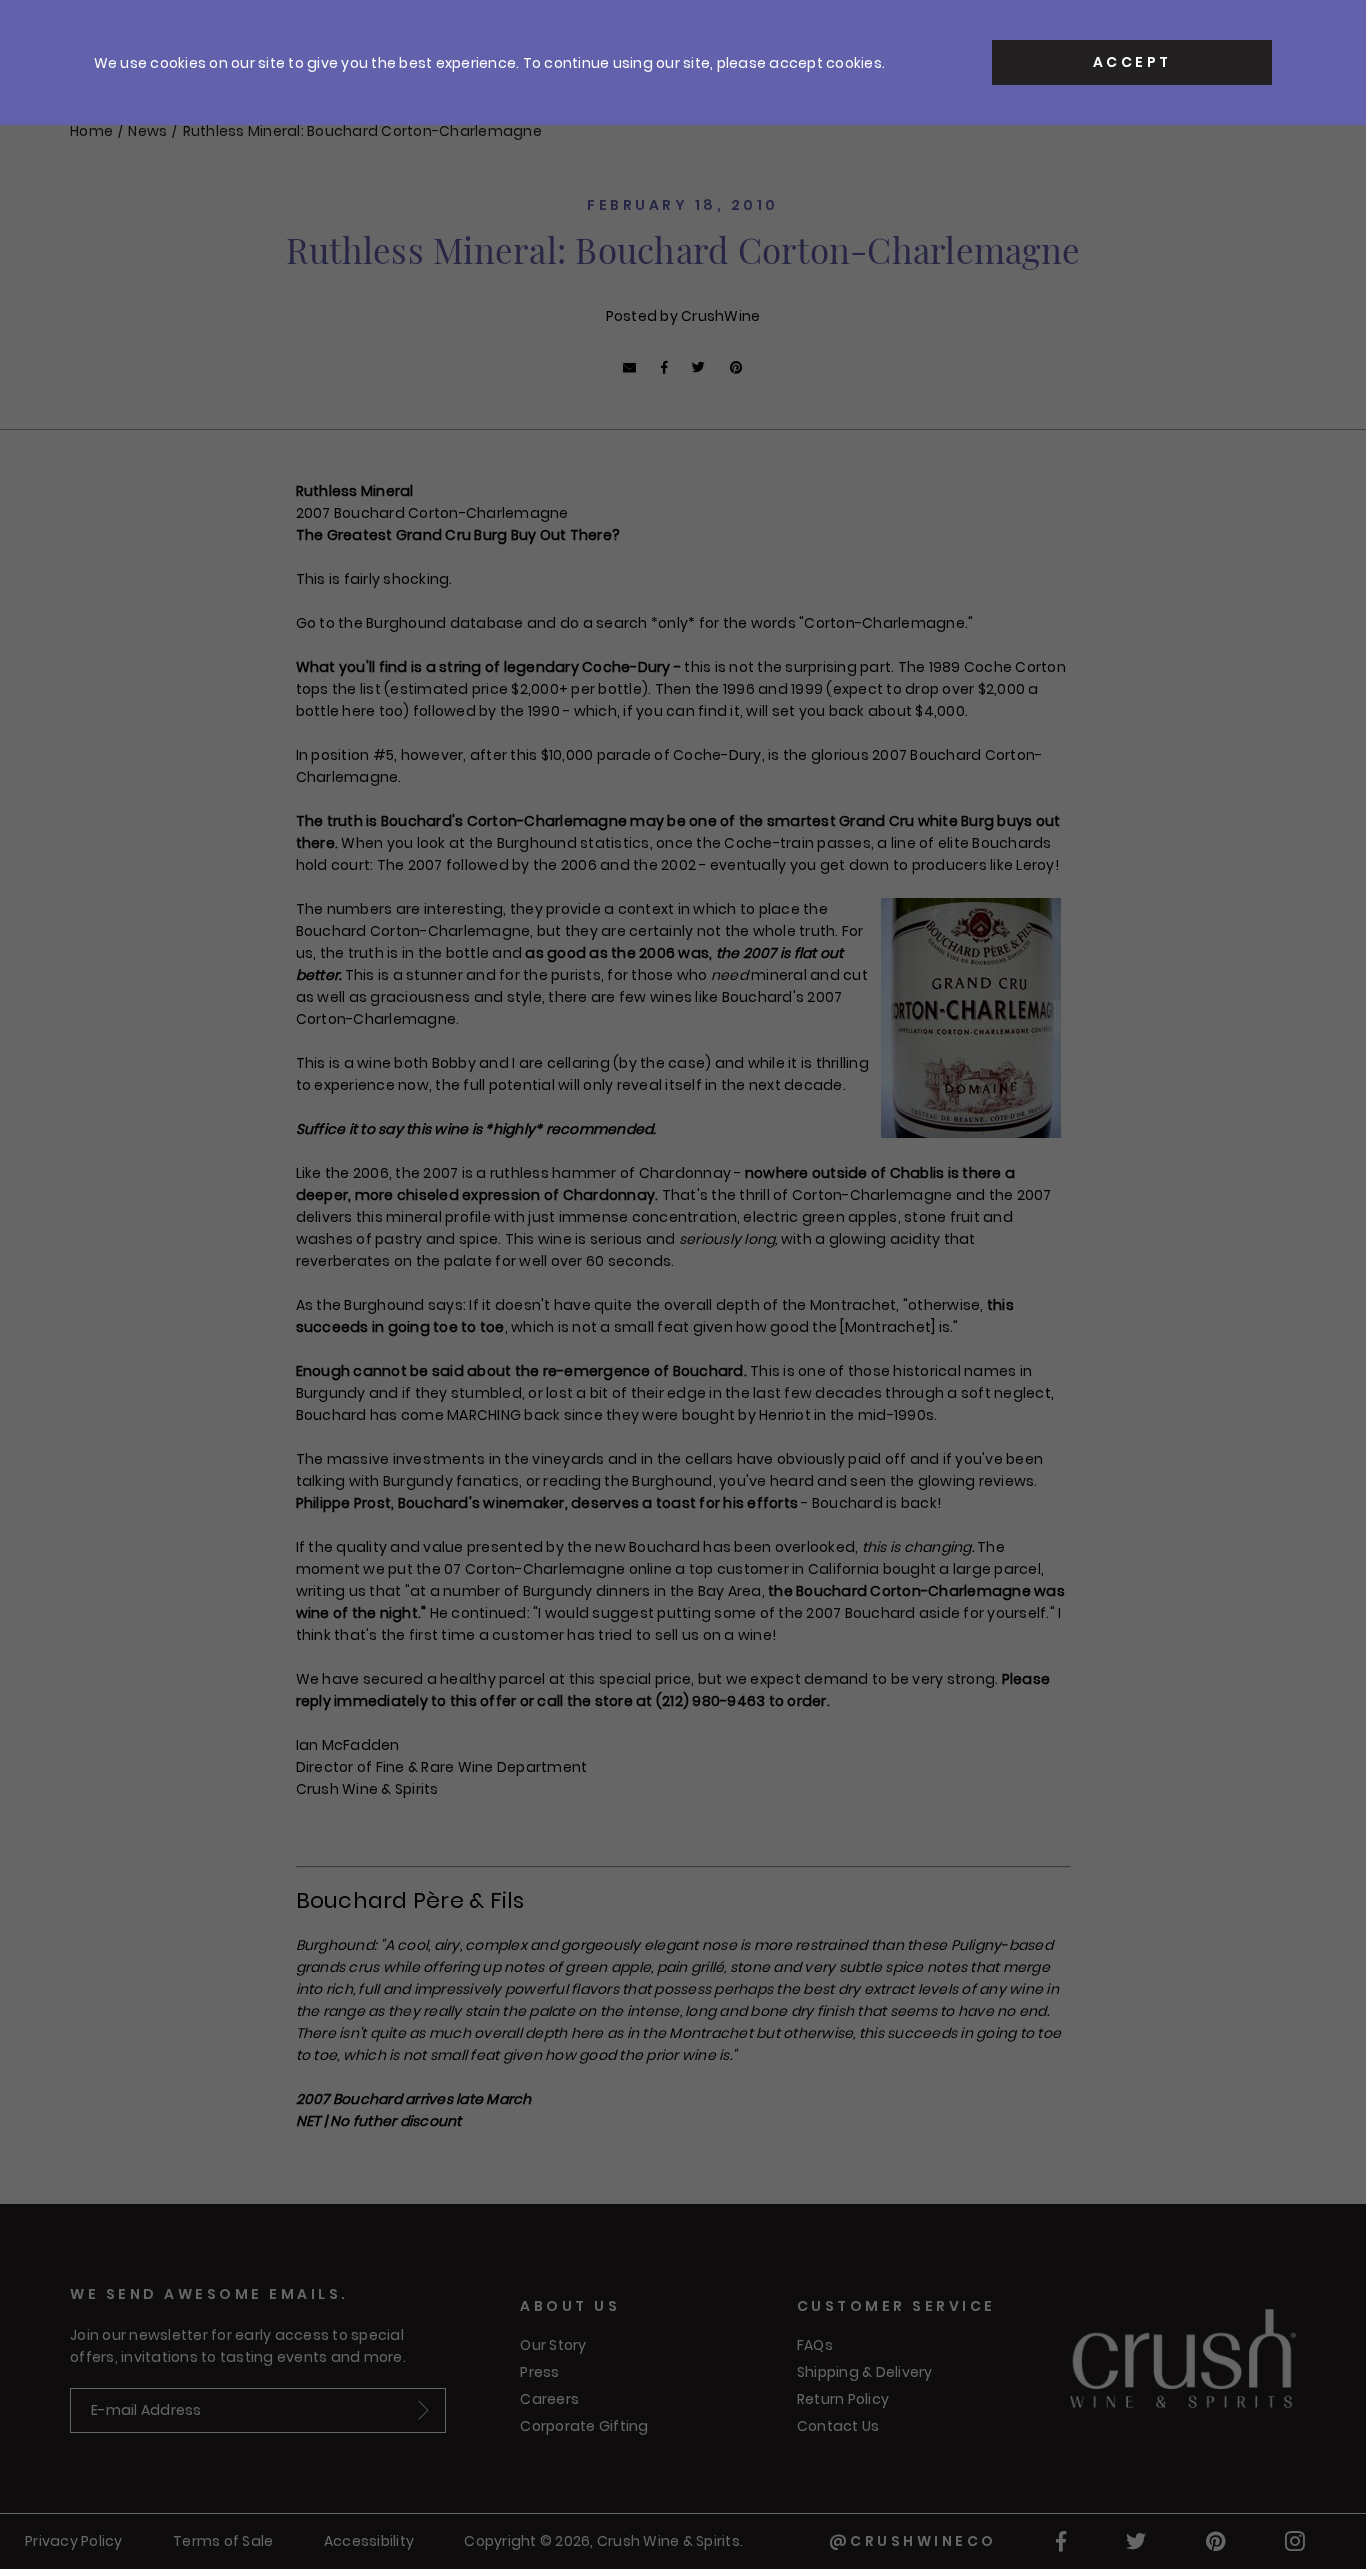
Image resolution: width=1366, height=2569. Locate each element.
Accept (1132, 62)
